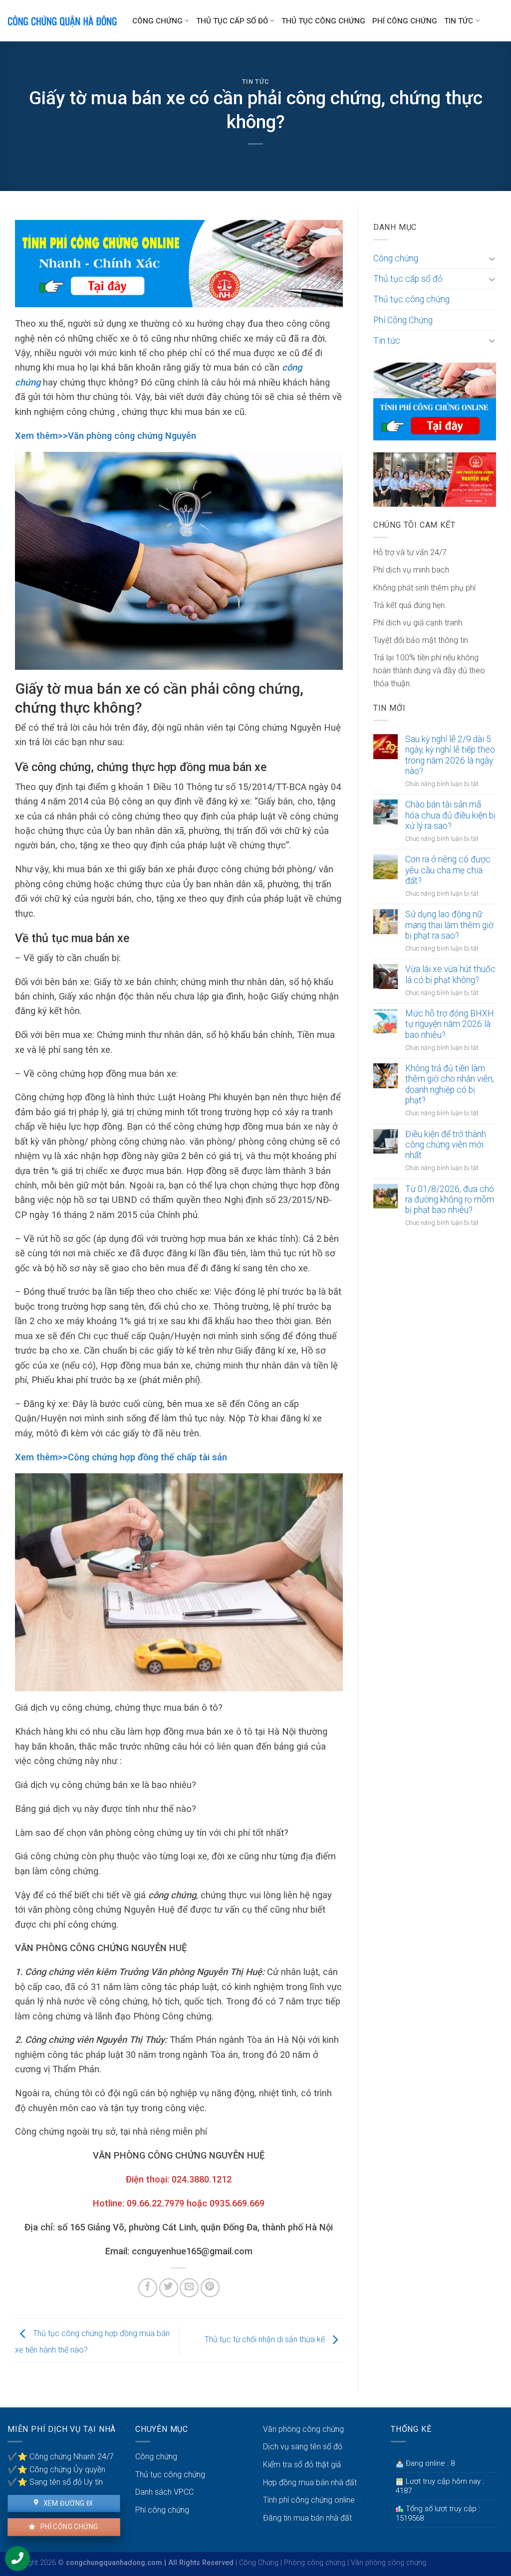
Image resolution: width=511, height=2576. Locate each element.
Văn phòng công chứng (303, 2429)
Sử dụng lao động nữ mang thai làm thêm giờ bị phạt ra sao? (449, 925)
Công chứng (157, 21)
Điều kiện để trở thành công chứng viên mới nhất (446, 1145)
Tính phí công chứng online (309, 2500)
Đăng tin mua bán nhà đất (307, 2518)
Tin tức (459, 21)
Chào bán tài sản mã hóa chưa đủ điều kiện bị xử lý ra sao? (450, 815)
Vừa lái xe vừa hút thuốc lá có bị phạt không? (450, 974)
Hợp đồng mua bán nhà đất (310, 2482)
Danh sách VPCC (164, 2492)
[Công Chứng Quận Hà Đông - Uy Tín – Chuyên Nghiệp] (62, 21)
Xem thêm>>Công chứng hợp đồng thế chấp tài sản (121, 1457)
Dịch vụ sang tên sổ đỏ (303, 2447)
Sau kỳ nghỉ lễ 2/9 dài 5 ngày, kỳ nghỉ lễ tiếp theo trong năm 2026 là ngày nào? (450, 755)
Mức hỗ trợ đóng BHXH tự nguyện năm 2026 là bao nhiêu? (450, 1024)
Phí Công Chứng (405, 21)
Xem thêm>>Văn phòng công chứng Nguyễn (106, 436)
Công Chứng (259, 2563)
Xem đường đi (67, 2503)
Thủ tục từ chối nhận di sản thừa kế (266, 2340)
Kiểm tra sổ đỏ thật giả (302, 2465)
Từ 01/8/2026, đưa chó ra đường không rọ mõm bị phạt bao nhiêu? (450, 1199)
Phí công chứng (68, 2527)
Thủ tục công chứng (323, 21)
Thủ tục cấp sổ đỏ (232, 21)
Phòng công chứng (315, 2563)
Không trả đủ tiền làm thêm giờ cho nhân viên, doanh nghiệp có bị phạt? (450, 1084)
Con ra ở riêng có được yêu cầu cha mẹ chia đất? (448, 870)
